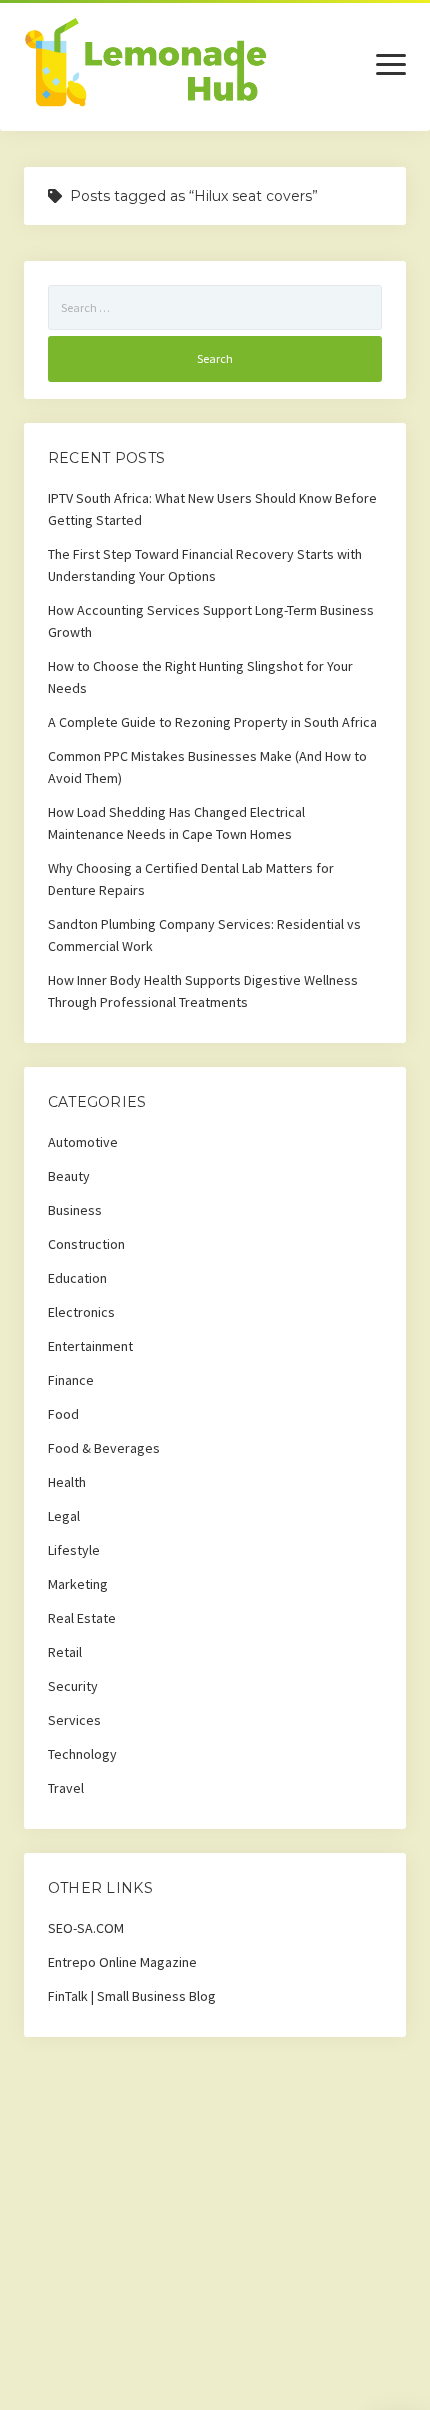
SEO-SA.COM (86, 1928)
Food (63, 1414)
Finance (71, 1380)
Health (67, 1482)
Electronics (81, 1312)
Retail (65, 1652)
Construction (86, 1244)
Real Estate (82, 1618)
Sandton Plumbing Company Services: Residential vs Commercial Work (204, 935)
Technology (82, 1754)
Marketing (78, 1584)
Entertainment (90, 1346)
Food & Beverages (104, 1448)
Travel (66, 1788)
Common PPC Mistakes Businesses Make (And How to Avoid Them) (207, 767)
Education (77, 1278)
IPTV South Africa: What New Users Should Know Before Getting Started (212, 509)
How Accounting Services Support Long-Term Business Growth (211, 621)
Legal (64, 1516)
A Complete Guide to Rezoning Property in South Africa (212, 722)
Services (74, 1720)
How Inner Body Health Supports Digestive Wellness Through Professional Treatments (203, 991)
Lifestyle (74, 1550)
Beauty (69, 1176)
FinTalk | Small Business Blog (132, 1996)
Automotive (83, 1142)
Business (75, 1210)
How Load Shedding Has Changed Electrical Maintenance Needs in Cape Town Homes (176, 823)
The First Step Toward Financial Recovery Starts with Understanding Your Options (205, 565)
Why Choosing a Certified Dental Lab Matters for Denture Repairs (191, 879)
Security (73, 1686)
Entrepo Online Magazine (122, 1962)
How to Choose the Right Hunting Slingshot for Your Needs (200, 677)
